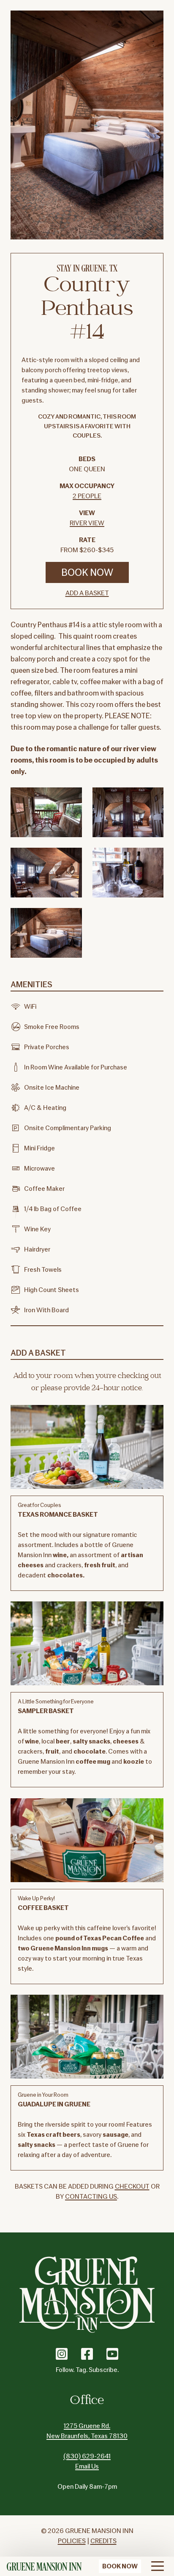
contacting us (91, 2197)
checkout (132, 2187)
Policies (72, 2541)
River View (87, 523)
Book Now (87, 572)
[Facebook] (87, 2354)
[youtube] (112, 2354)
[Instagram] (62, 2354)
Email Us (87, 2466)
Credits (103, 2541)
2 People (87, 496)
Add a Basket (87, 593)
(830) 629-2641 (87, 2456)
